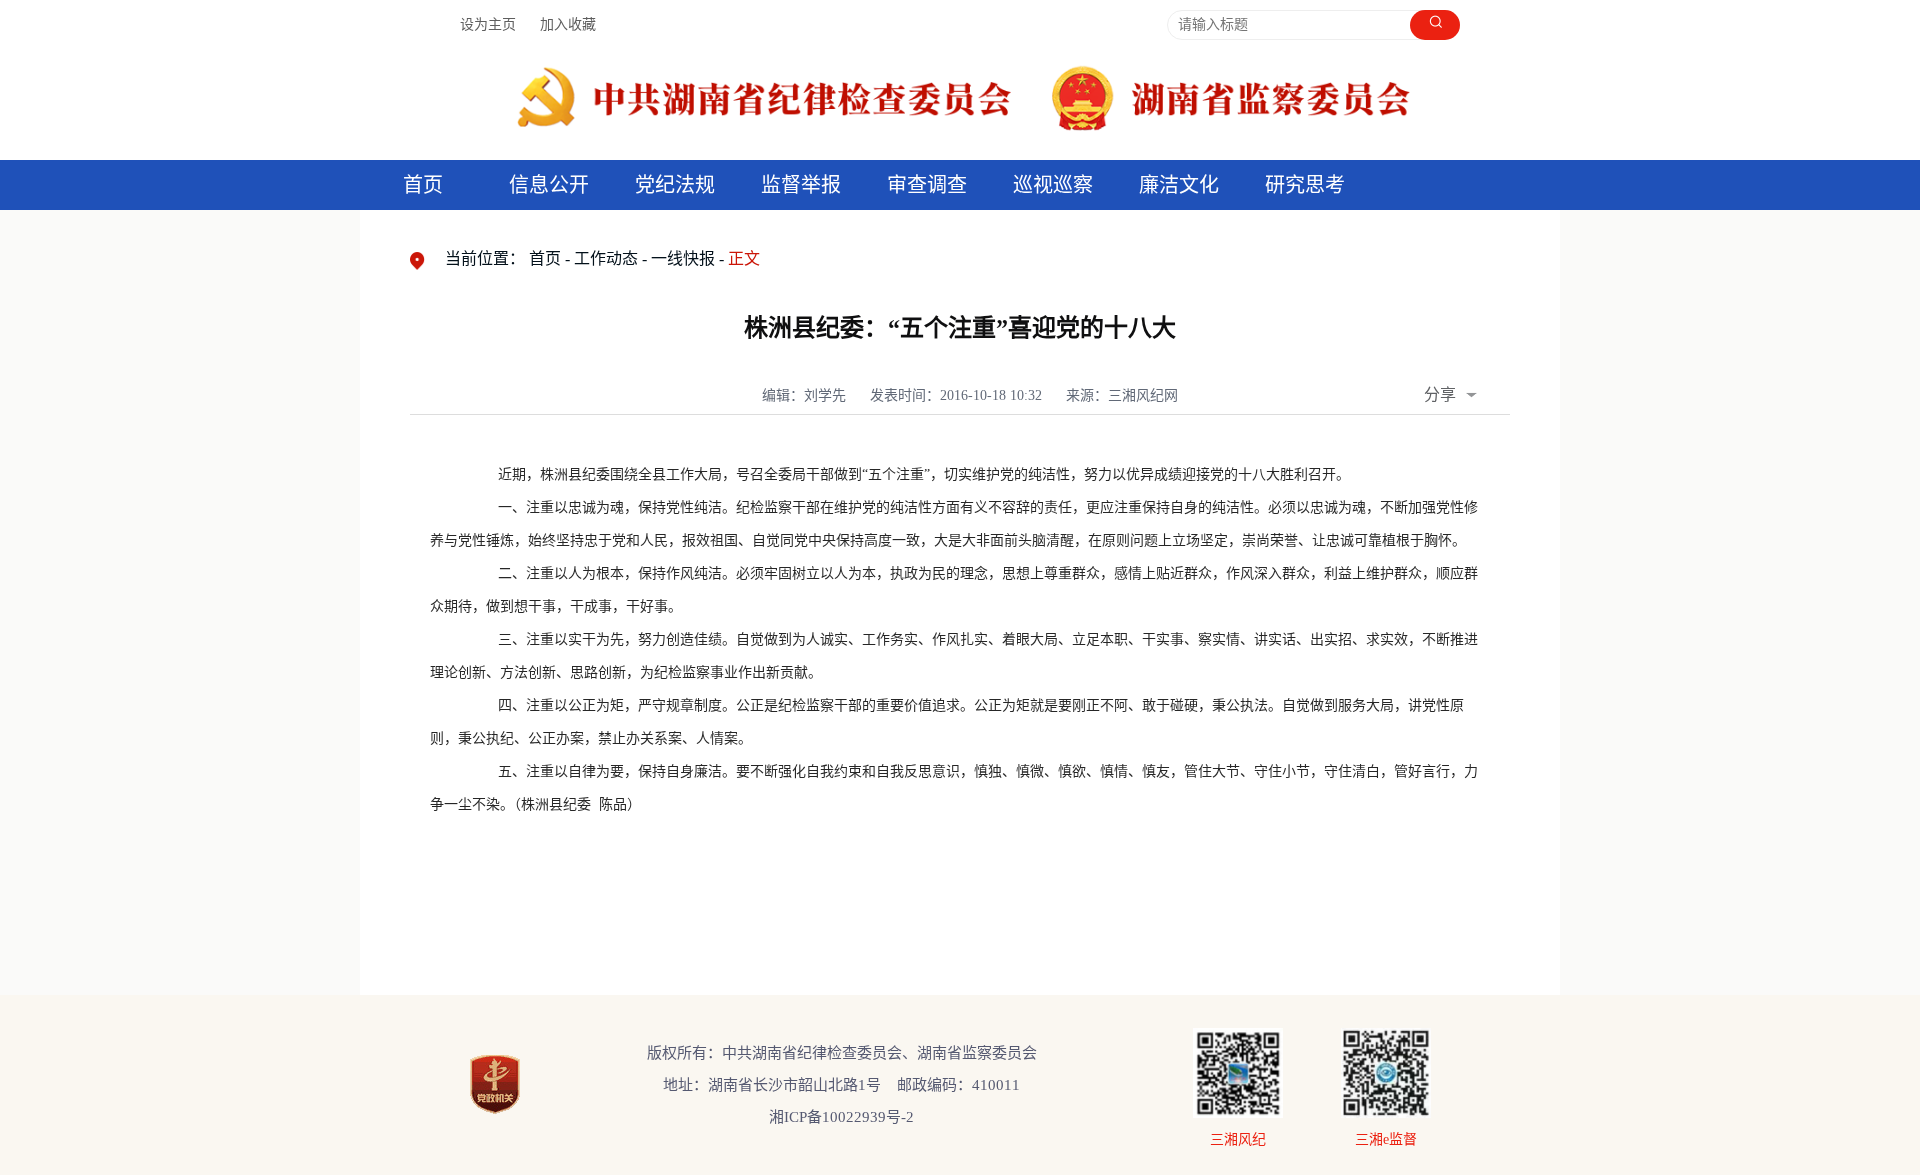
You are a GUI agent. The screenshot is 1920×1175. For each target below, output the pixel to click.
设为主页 (488, 24)
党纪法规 (675, 185)
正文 (744, 258)
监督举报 (801, 185)
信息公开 (549, 185)
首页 (423, 185)
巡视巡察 (1053, 185)
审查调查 (927, 185)
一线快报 (683, 258)
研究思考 (1305, 185)
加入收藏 (568, 24)
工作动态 (606, 258)
